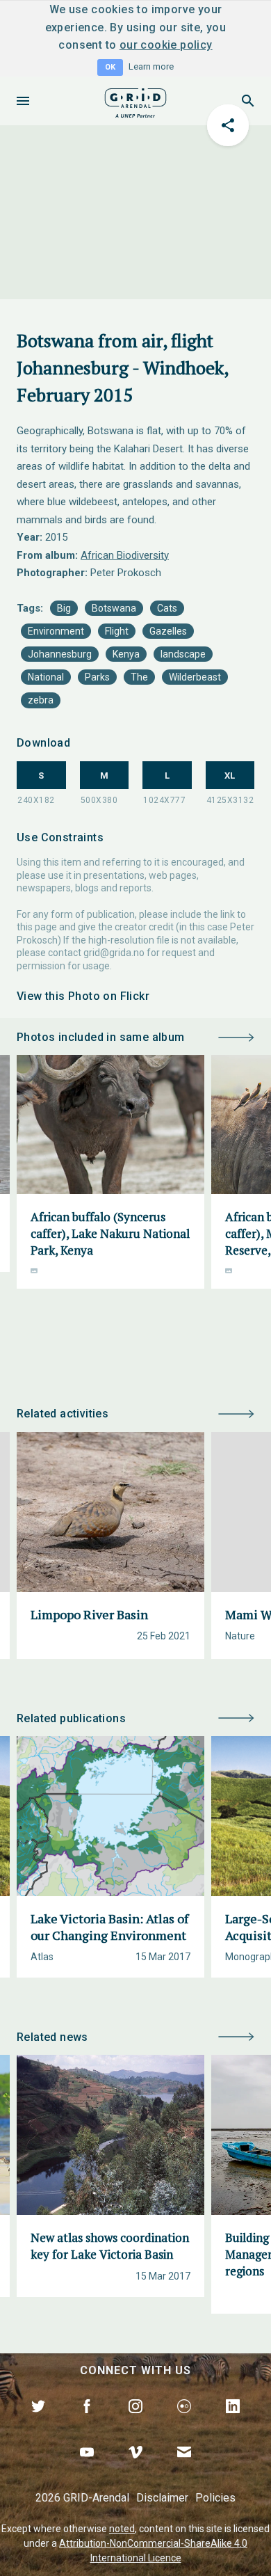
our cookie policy (166, 45)
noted (122, 2529)
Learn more (151, 66)
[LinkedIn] (233, 2422)
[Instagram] (135, 2422)
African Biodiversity (125, 555)
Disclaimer (162, 2498)
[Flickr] (184, 2422)
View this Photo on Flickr (83, 996)
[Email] (184, 2468)
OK (110, 67)
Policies (215, 2498)
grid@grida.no (114, 953)
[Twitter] (38, 2422)
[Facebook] (87, 2422)
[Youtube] (87, 2468)
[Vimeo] (135, 2468)
